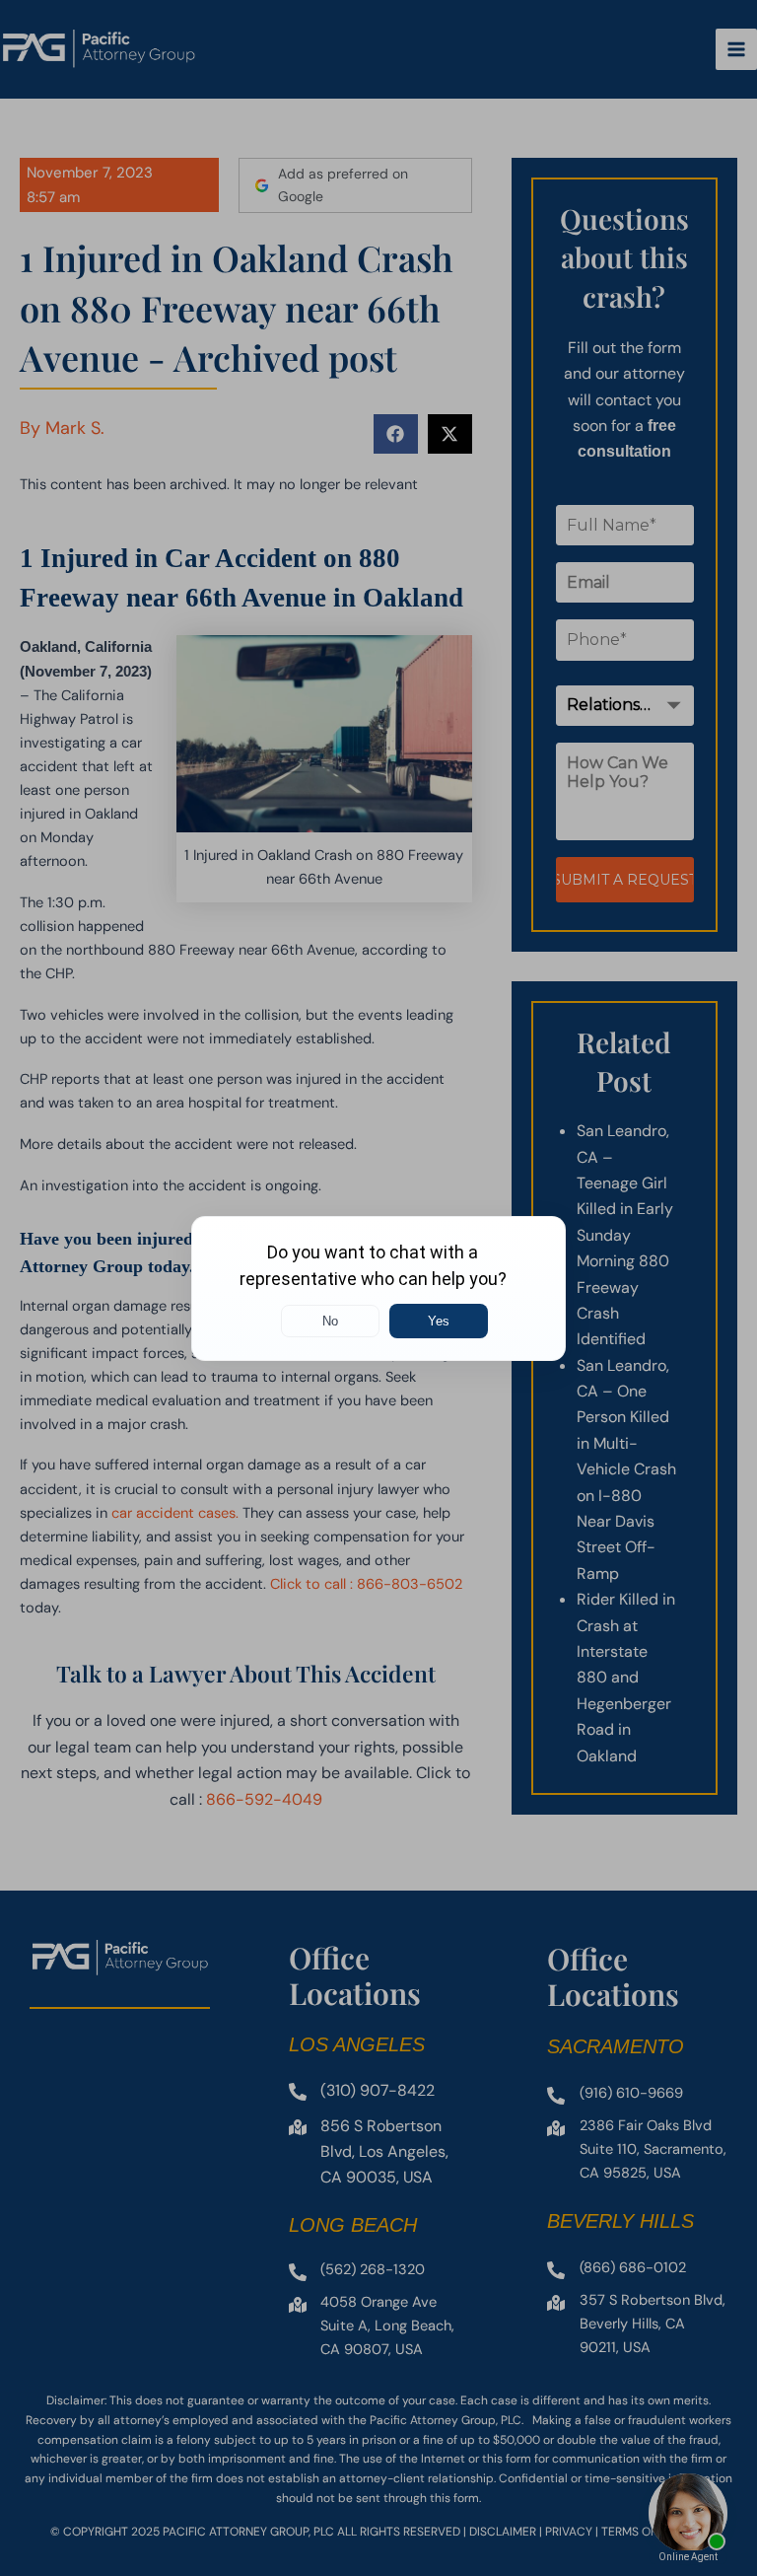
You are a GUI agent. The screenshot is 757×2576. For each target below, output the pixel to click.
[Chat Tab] (378, 1288)
